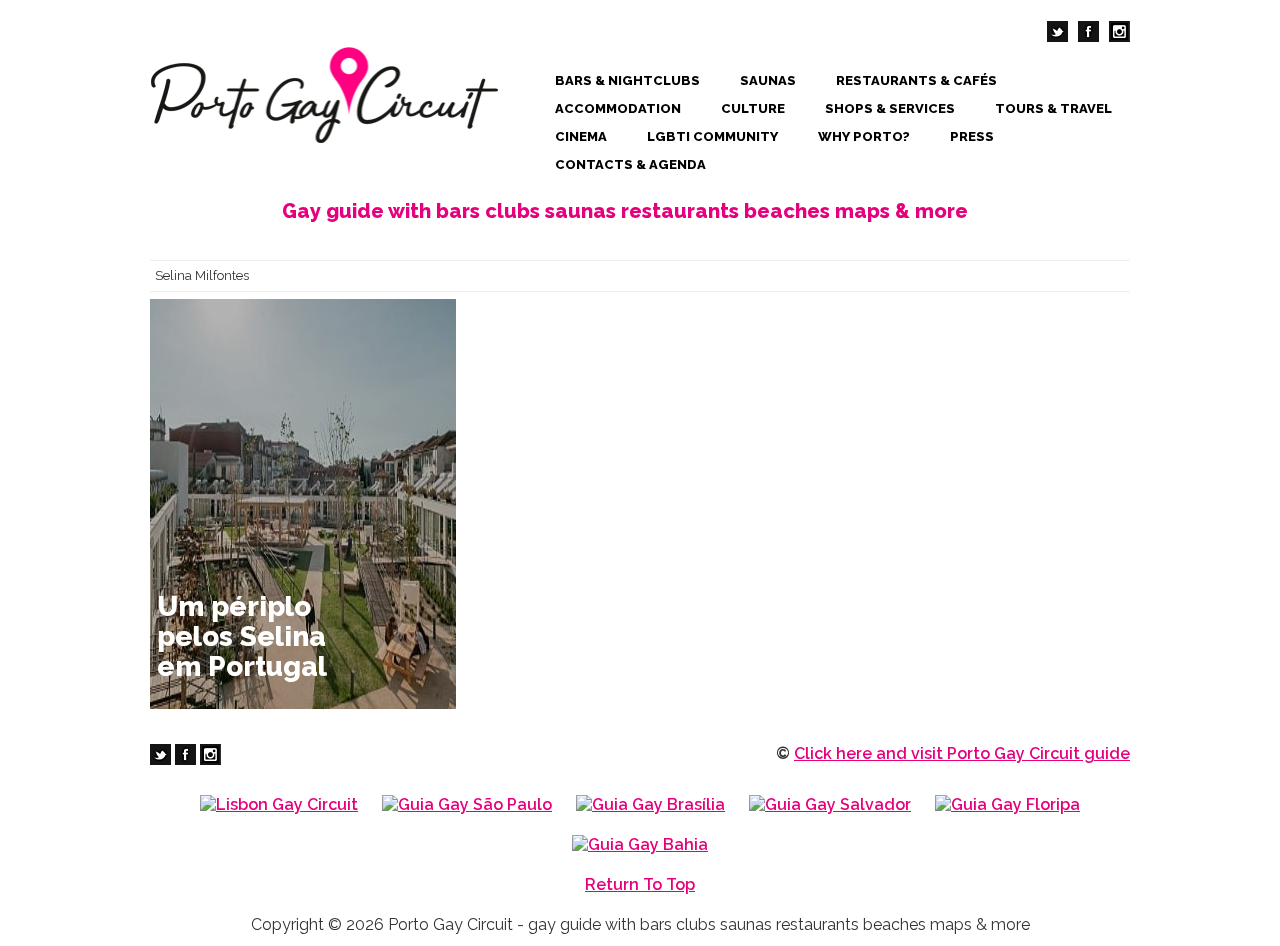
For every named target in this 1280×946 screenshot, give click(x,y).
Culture (753, 108)
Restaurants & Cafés (916, 80)
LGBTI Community (712, 136)
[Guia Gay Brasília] (650, 805)
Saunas (768, 80)
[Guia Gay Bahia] (640, 845)
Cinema (581, 136)
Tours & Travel (1053, 108)
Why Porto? (864, 136)
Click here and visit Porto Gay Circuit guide (962, 753)
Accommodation (618, 108)
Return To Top (640, 884)
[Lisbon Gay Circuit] (279, 805)
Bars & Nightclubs (627, 80)
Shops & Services (890, 108)
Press (972, 136)
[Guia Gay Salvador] (830, 805)
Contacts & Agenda (630, 164)
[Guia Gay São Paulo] (467, 805)
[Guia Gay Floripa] (1007, 805)
